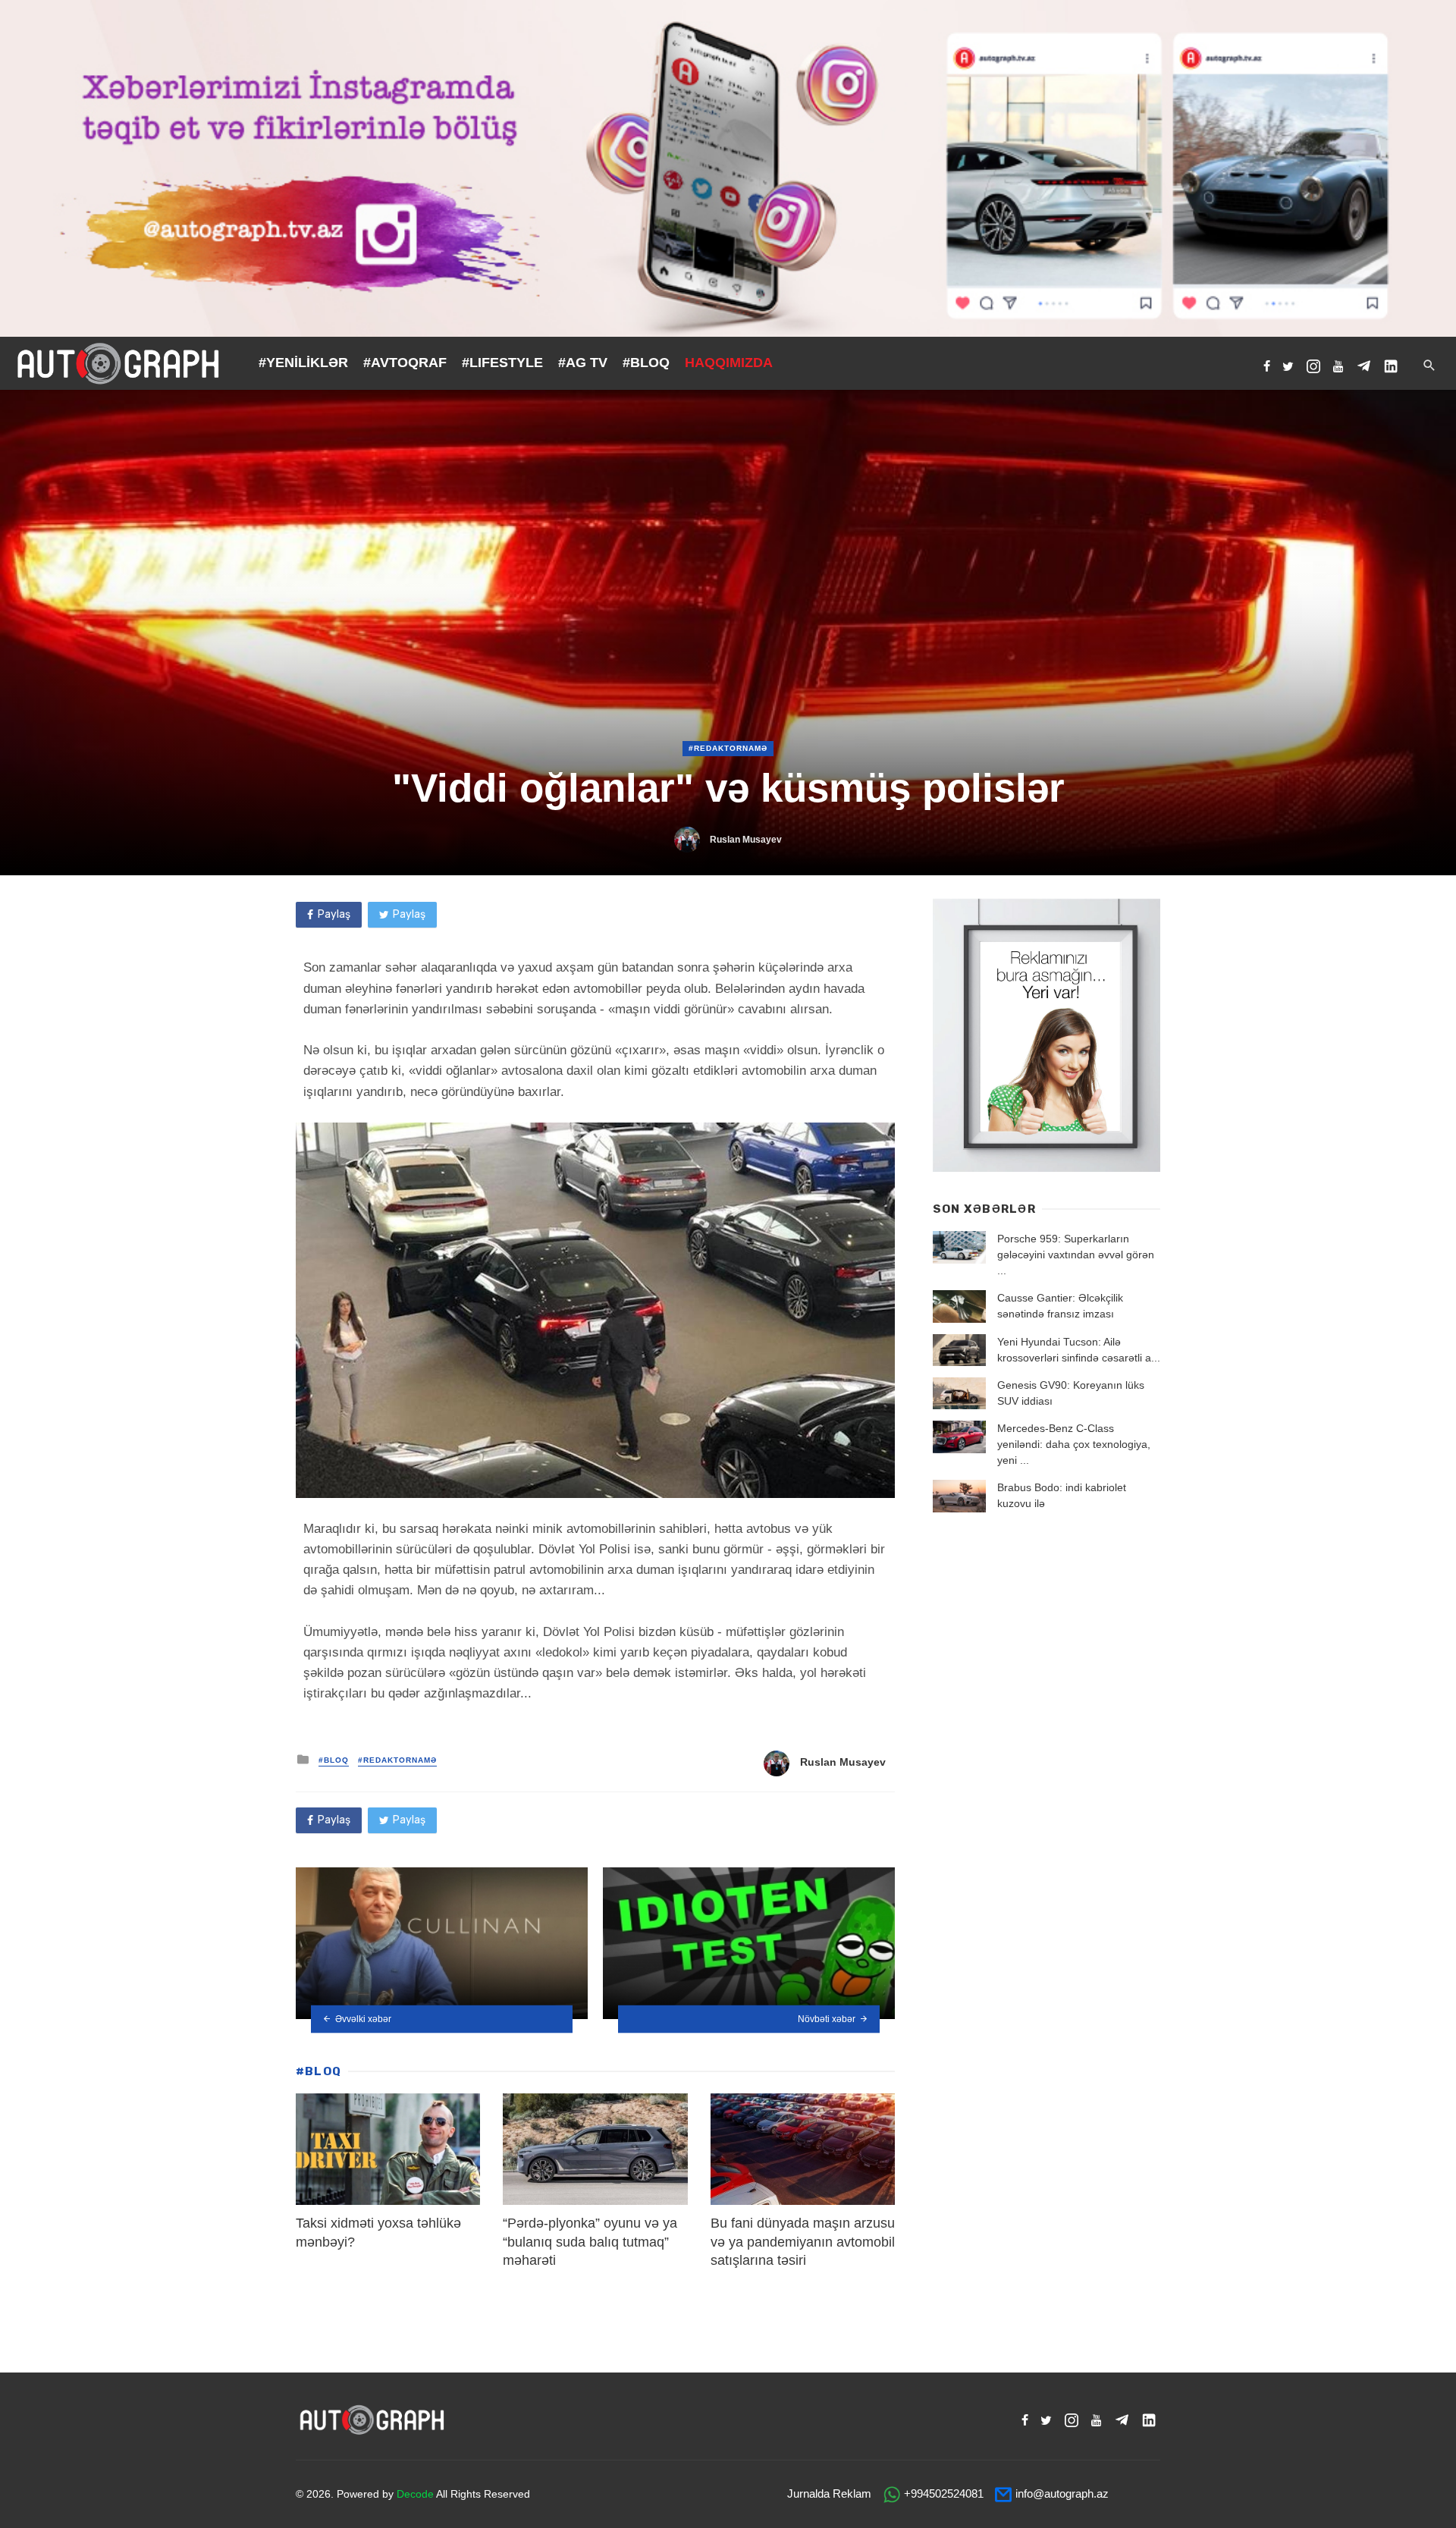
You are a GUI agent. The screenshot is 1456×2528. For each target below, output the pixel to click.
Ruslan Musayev (746, 840)
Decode (415, 2494)
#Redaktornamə (728, 748)
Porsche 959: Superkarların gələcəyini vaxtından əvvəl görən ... (1076, 1255)
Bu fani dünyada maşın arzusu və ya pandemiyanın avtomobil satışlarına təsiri (803, 2242)
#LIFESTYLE (502, 363)
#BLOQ (646, 363)
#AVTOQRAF (405, 363)
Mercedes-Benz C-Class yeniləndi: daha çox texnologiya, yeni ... (1074, 1444)
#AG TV (583, 363)
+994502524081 (944, 2493)
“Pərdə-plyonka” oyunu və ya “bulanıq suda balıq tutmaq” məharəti (590, 2242)
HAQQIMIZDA (729, 363)
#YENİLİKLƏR (303, 363)
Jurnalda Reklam (829, 2493)
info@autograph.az (1062, 2493)
